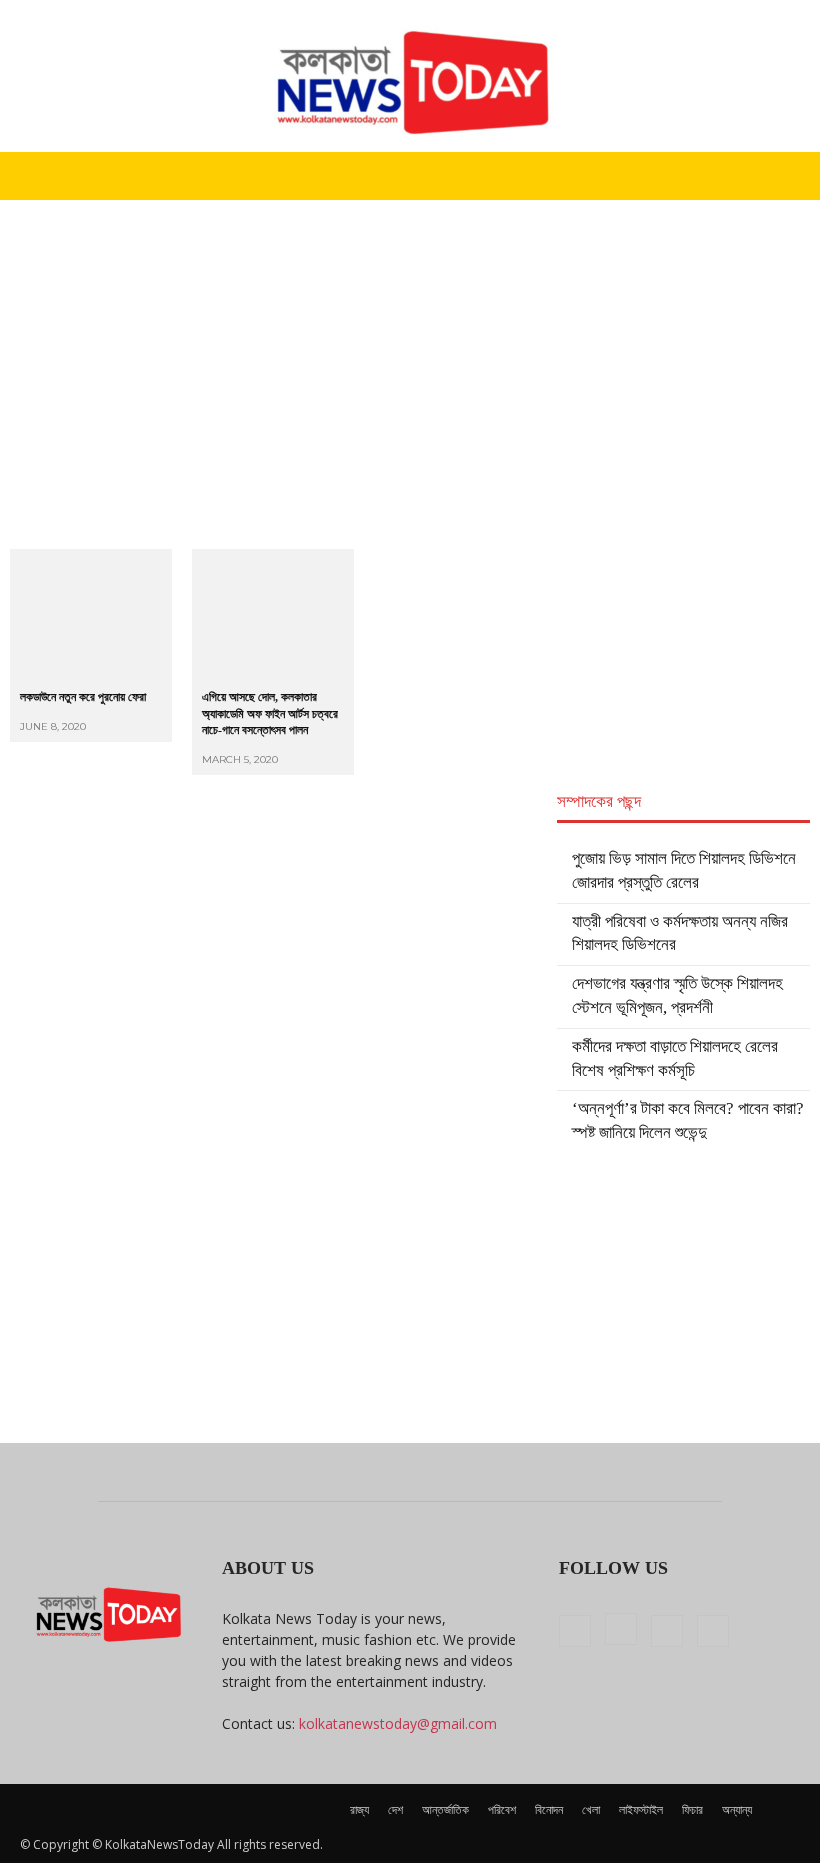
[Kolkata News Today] (410, 76)
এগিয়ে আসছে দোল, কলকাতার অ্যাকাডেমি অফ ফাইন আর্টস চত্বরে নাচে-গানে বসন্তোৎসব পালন (270, 714)
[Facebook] (575, 1631)
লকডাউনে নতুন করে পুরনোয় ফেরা (83, 697)
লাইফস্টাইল (641, 1809)
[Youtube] (713, 1631)
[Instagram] (621, 1629)
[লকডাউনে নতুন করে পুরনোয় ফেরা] (91, 614)
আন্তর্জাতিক (445, 1809)
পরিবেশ (502, 1809)
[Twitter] (667, 1631)
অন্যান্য (737, 1809)
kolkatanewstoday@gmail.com (398, 1723)
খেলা (591, 1809)
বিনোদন (549, 1809)
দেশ (395, 1809)
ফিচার (692, 1809)
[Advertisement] (410, 350)
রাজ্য (359, 1809)
